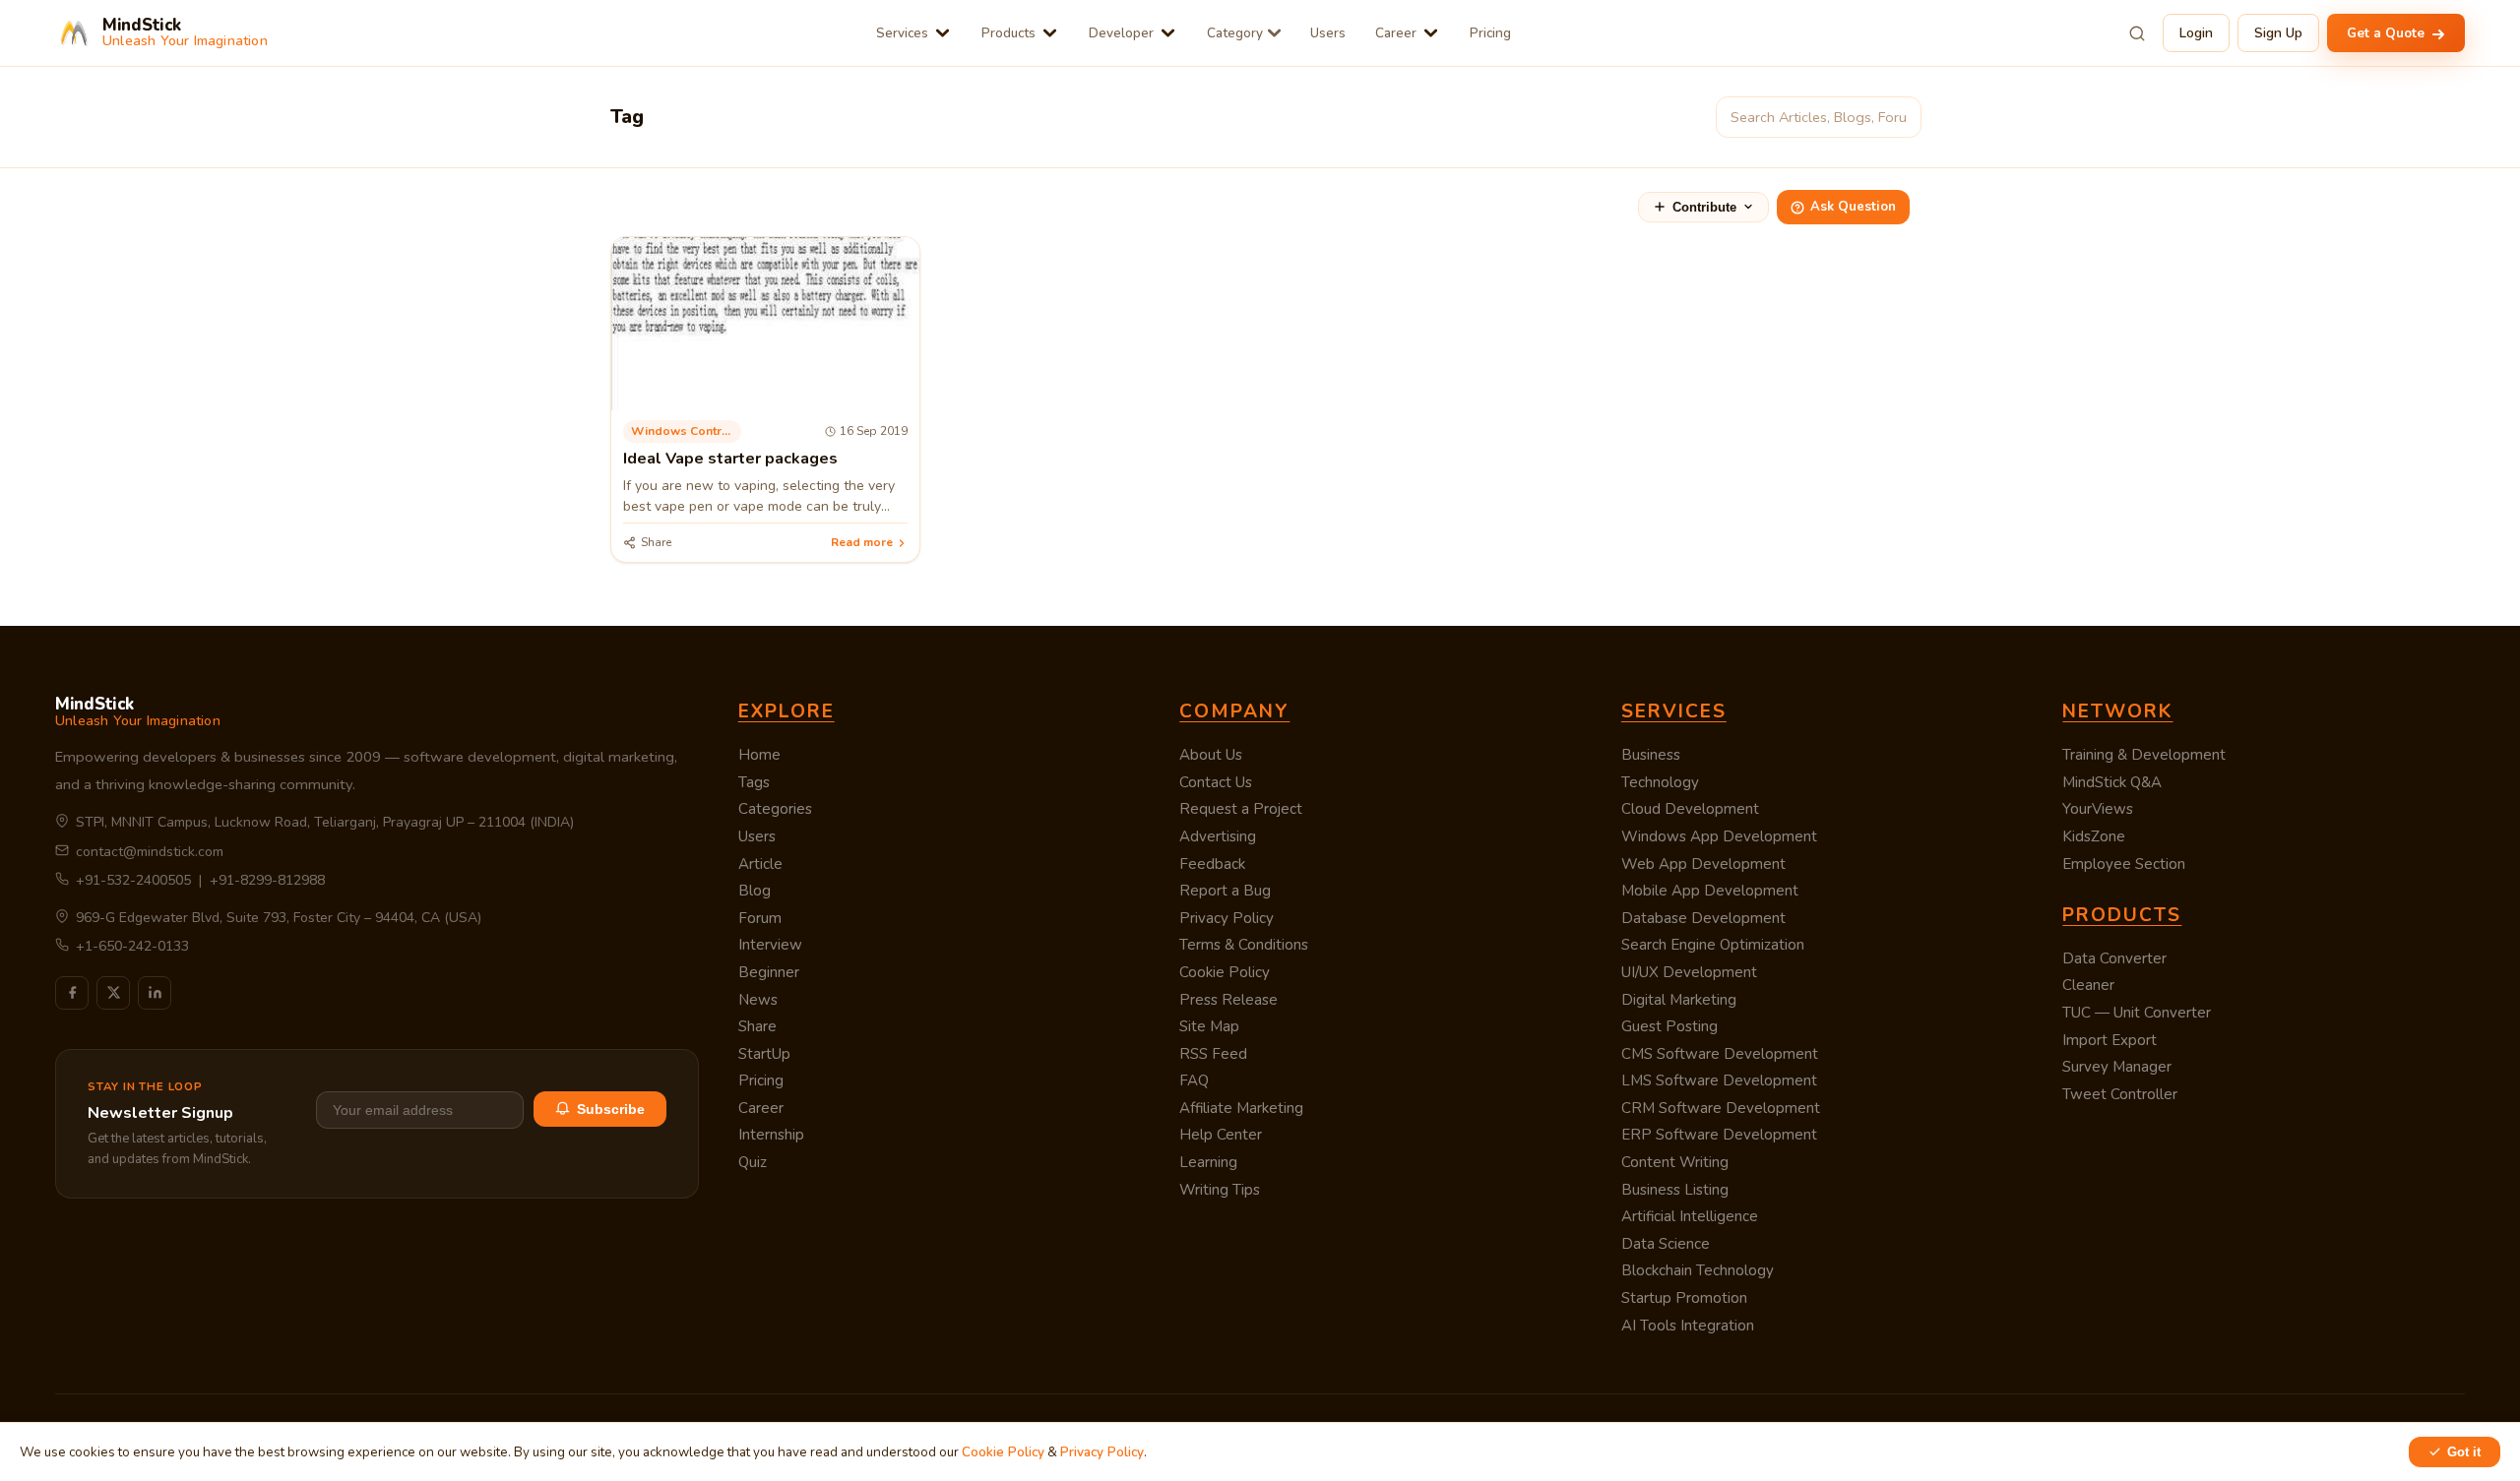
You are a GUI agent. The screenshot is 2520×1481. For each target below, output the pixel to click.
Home (759, 755)
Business (1651, 755)
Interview (770, 945)
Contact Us (1216, 782)
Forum (760, 918)
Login (2196, 33)
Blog (755, 891)
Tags (754, 782)
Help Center (1221, 1135)
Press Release (1228, 1000)
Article (760, 864)
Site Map (1209, 1026)
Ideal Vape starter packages (730, 459)
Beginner (769, 972)
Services (902, 33)
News (758, 1000)
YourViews (2098, 809)
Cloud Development (1690, 809)
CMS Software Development (1720, 1054)
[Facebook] (72, 993)
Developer (1121, 33)
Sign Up (2278, 33)
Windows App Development (1719, 836)
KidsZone (2094, 836)
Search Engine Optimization (1713, 945)
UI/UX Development (1689, 972)
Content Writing (1675, 1162)
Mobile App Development (1710, 891)
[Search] (2137, 33)
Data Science (1666, 1244)
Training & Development (2144, 755)
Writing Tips (1220, 1190)
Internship (771, 1135)
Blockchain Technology (1698, 1270)
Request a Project (1241, 809)
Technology (1660, 782)
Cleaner (2088, 985)
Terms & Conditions (1244, 945)
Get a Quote (2388, 33)
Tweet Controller (2120, 1094)
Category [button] (1235, 33)
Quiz (753, 1162)
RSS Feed (1213, 1054)
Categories (775, 809)
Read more (862, 542)
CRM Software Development (1721, 1108)
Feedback (1212, 864)
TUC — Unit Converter (2137, 1013)
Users (1328, 33)
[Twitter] (113, 993)
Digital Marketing (1679, 1000)
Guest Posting (1669, 1026)
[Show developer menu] (1168, 33)
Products (1008, 33)
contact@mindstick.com (150, 852)
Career (1396, 33)
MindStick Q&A (2112, 782)
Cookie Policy (1225, 972)
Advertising (1218, 836)
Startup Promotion (1684, 1298)
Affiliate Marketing (1241, 1108)
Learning (1208, 1162)
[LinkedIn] (155, 993)
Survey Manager (2117, 1067)
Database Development (1703, 918)
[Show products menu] (1050, 33)
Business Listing (1675, 1190)
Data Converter (2114, 958)
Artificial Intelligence (1690, 1216)
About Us (1211, 755)
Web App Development (1703, 864)
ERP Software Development (1719, 1135)
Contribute (1704, 207)
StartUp (764, 1054)
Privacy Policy (1227, 918)
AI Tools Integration (1688, 1326)
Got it (2464, 1452)
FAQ (1194, 1080)
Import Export (2110, 1040)
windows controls (686, 431)
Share (757, 1026)
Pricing (1490, 33)
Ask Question (1853, 207)
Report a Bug (1225, 891)
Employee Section (2124, 864)
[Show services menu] (943, 33)
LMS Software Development (1719, 1080)
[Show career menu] (1431, 33)
